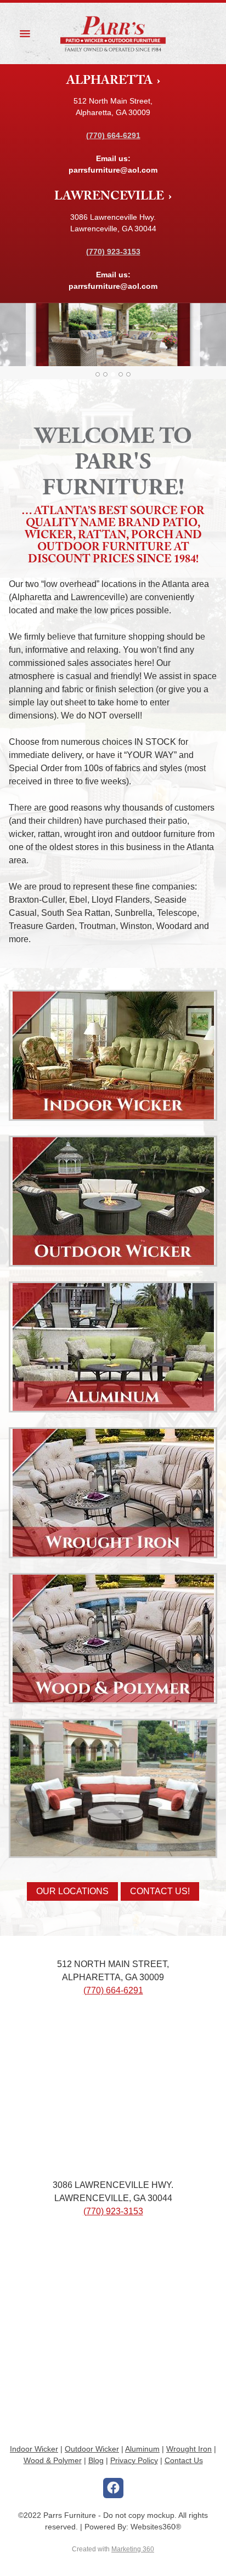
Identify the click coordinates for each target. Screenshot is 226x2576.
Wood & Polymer (53, 2460)
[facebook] (113, 2488)
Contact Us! (160, 1891)
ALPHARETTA (111, 82)
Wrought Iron (189, 2449)
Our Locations (72, 1891)
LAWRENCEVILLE (110, 198)
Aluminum (142, 2449)
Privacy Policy (134, 2460)
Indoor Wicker (34, 2449)
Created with (113, 2549)
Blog (96, 2460)
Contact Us (184, 2460)
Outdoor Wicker (92, 2449)
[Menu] (25, 33)
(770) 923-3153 (113, 2211)
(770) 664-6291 (113, 1990)
